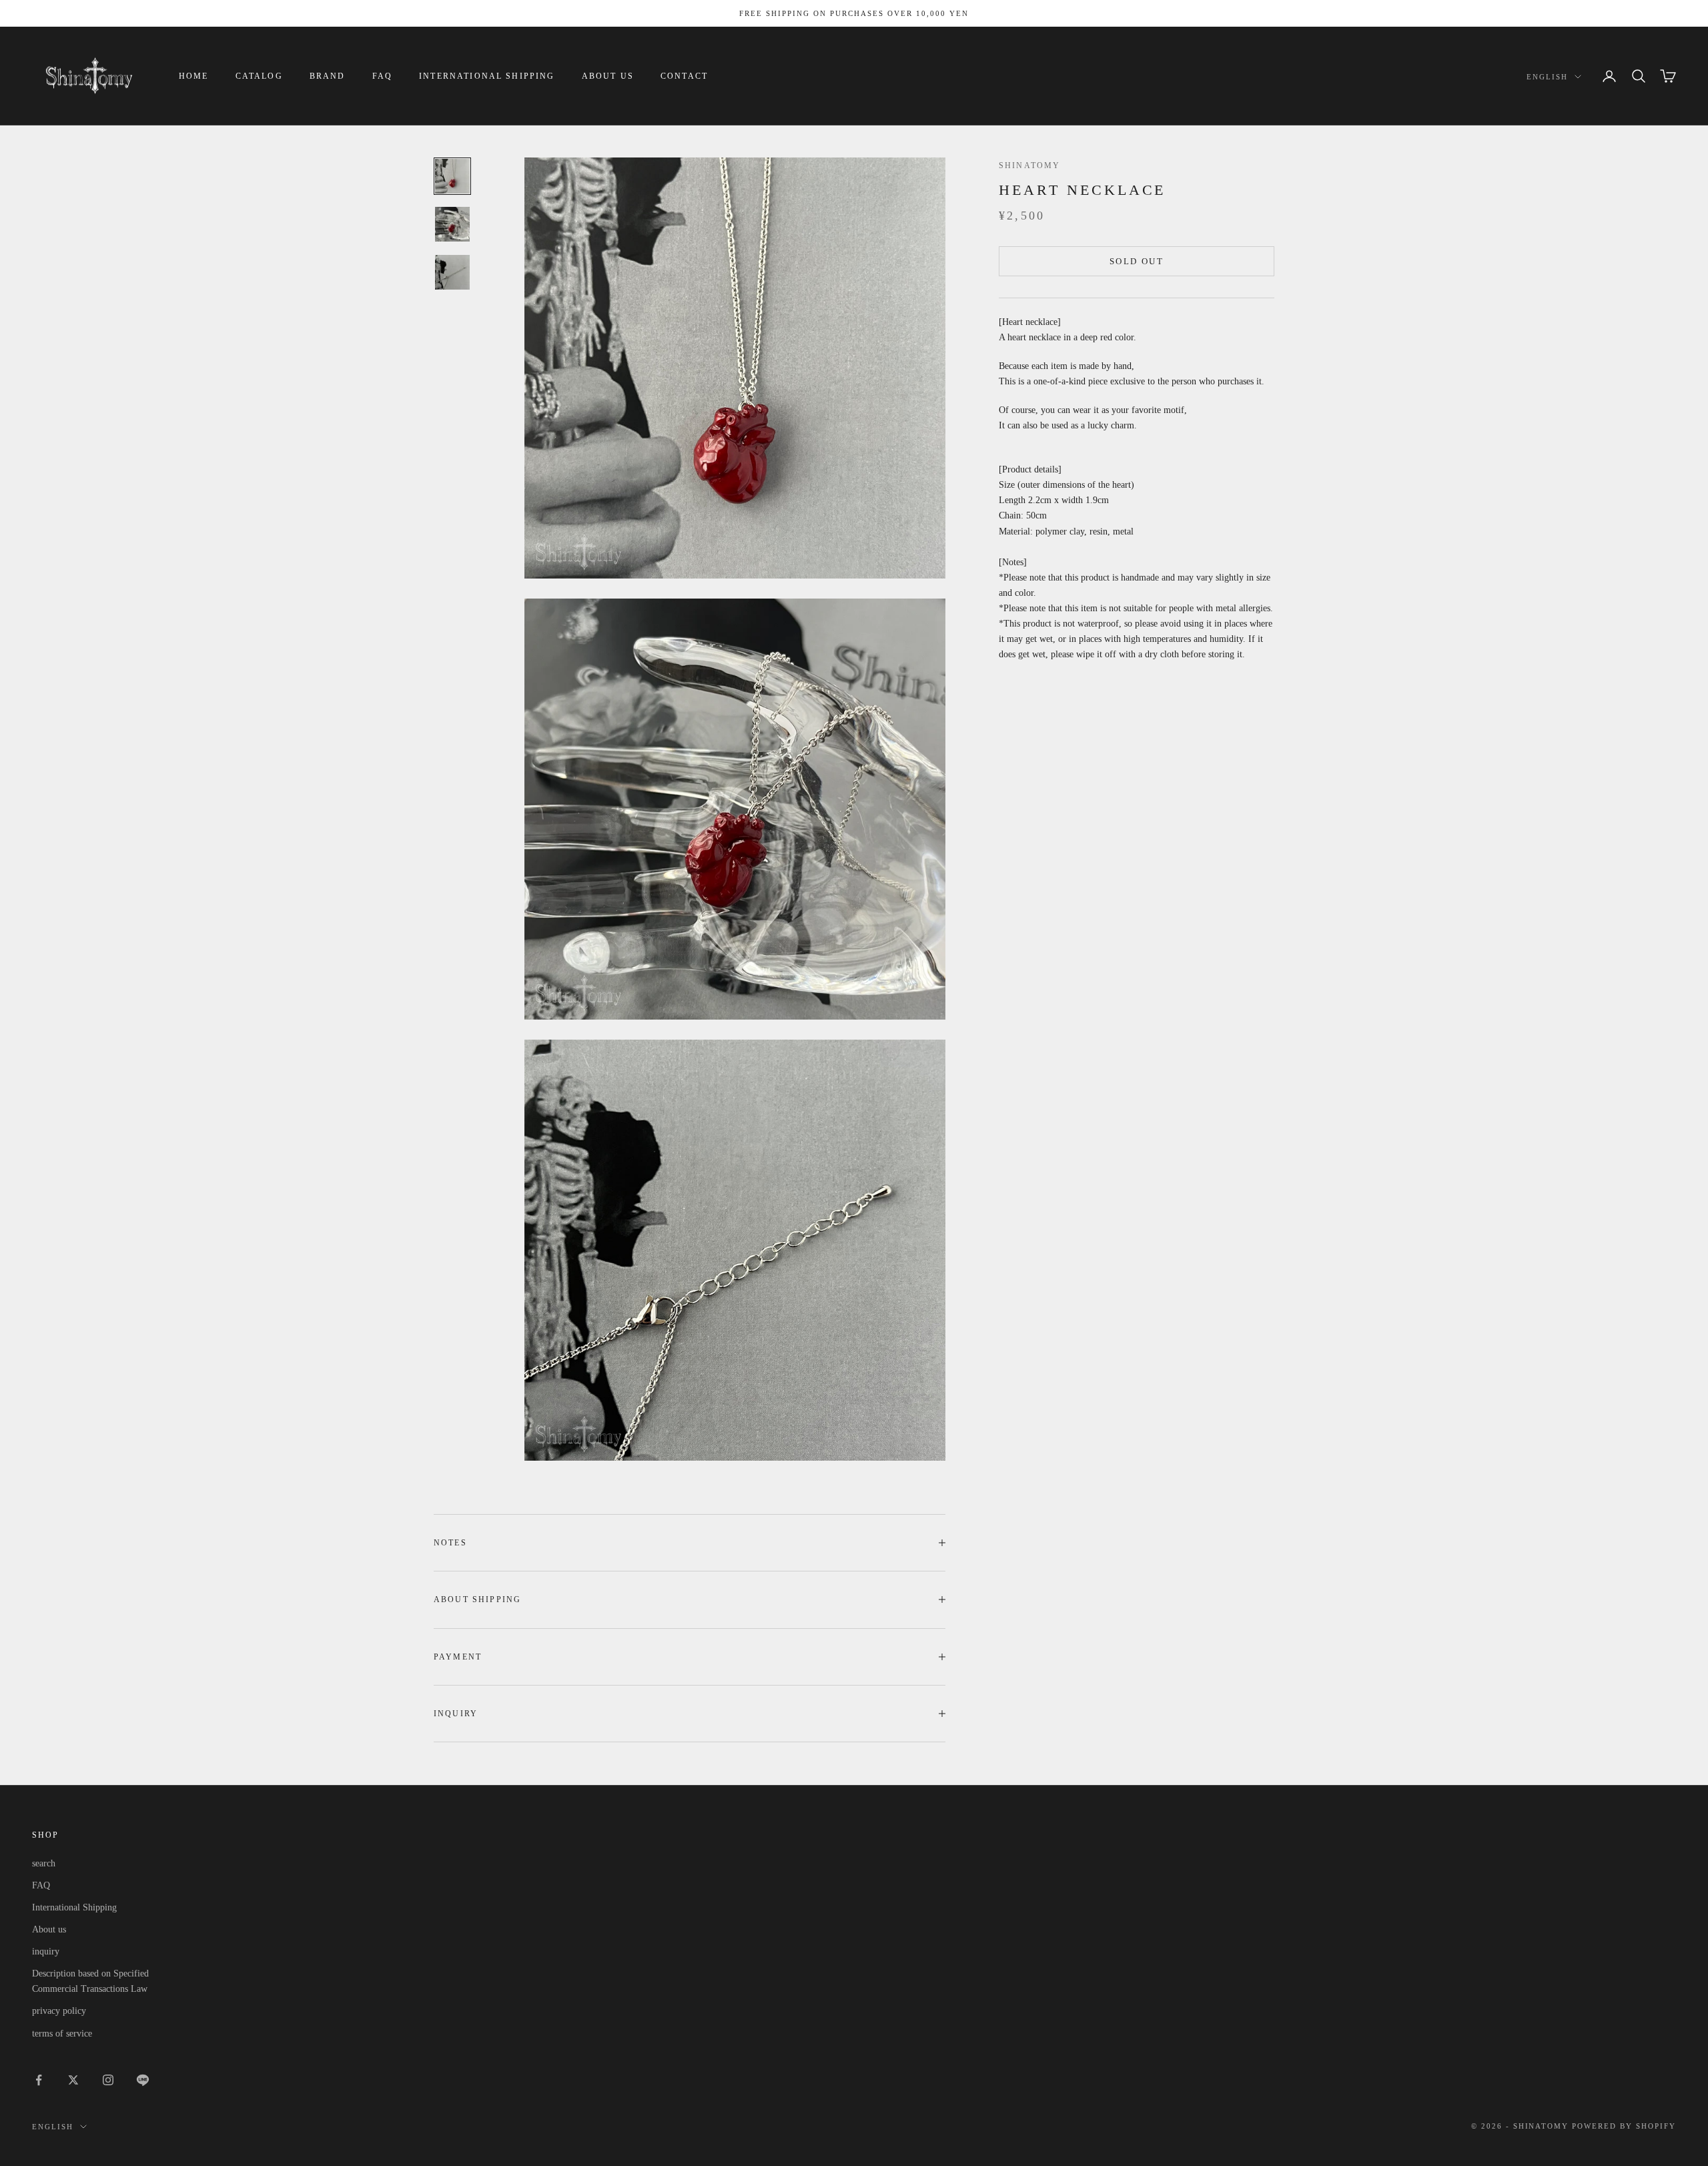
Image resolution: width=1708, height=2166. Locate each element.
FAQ (382, 76)
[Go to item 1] (452, 176)
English (1547, 77)
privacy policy (59, 2011)
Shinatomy (1029, 165)
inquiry (46, 1951)
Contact (684, 76)
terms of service (62, 2034)
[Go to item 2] (452, 224)
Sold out (1137, 261)
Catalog (259, 76)
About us (608, 76)
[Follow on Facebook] (39, 2080)
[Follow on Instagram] (108, 2080)
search (44, 1863)
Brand (328, 76)
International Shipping (487, 76)
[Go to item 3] (452, 272)
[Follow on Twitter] (73, 2080)
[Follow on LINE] (143, 2080)
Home (194, 76)
